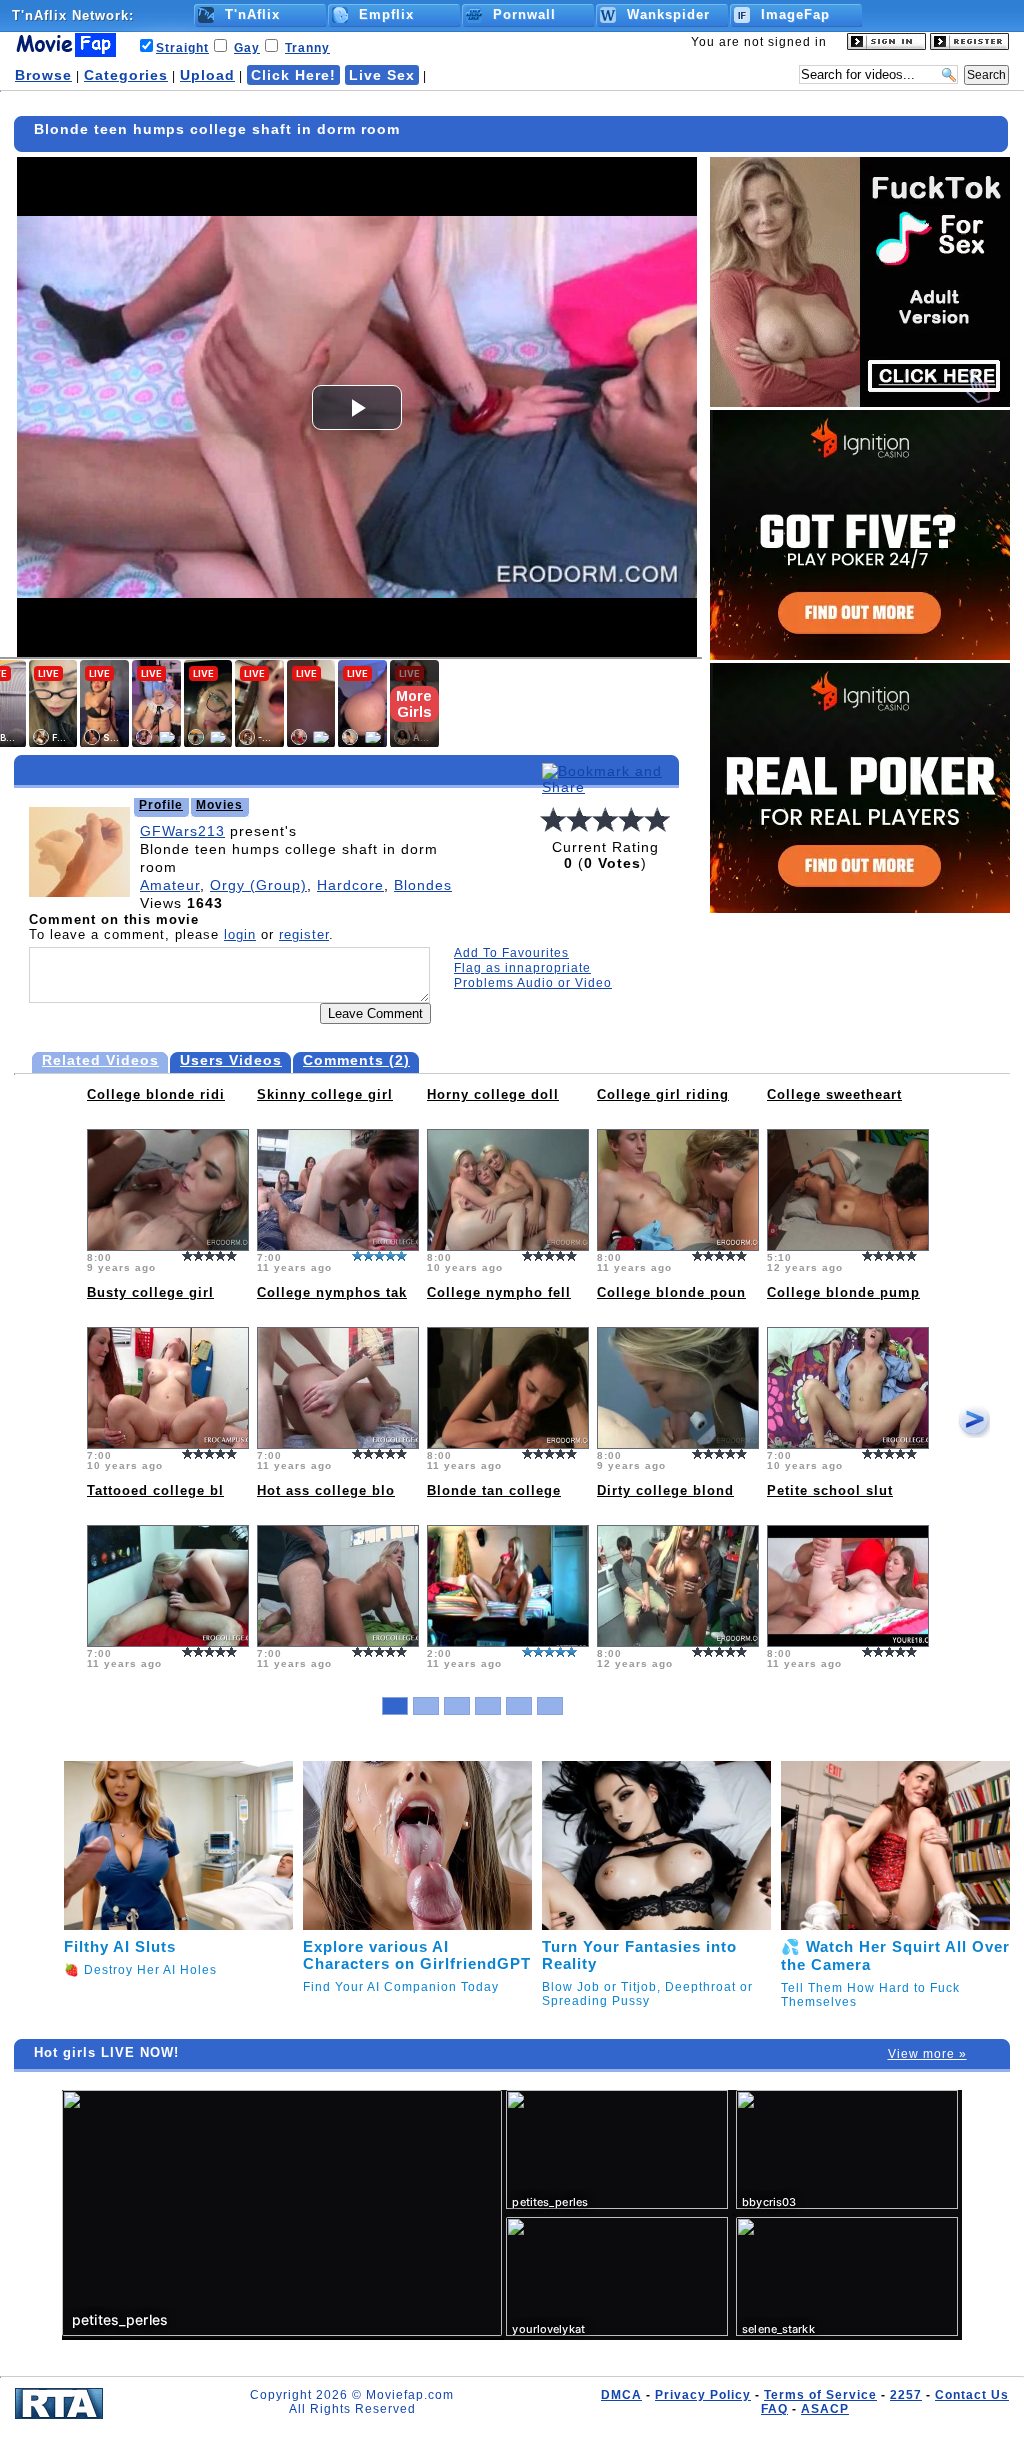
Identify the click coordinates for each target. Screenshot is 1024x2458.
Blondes (423, 885)
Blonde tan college (494, 1490)
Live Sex (382, 75)
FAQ (774, 2409)
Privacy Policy (703, 2395)
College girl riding (663, 1094)
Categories (126, 75)
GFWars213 (182, 831)
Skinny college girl (325, 1094)
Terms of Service (820, 2395)
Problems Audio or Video (533, 983)
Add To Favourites (511, 953)
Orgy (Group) (258, 885)
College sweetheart (834, 1094)
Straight (182, 48)
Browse (43, 75)
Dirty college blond (665, 1490)
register (304, 934)
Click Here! (293, 75)
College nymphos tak (332, 1292)
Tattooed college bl (155, 1490)
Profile (161, 805)
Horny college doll (493, 1094)
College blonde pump (843, 1292)
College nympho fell (499, 1292)
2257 (906, 2395)
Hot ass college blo (326, 1490)
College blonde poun (671, 1292)
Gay (247, 48)
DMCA (621, 2395)
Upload (207, 75)
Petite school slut (830, 1490)
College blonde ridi (156, 1094)
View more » (927, 2054)
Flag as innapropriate (522, 968)
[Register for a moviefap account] (969, 46)
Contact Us (972, 2395)
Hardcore (350, 885)
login (240, 934)
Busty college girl (150, 1292)
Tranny (307, 48)
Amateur (170, 885)
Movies (219, 805)
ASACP (825, 2409)
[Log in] (886, 46)
